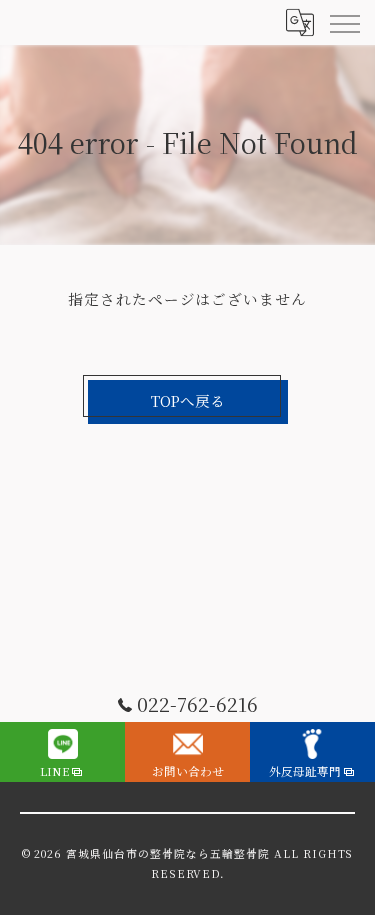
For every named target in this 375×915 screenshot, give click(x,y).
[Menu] (344, 22)
